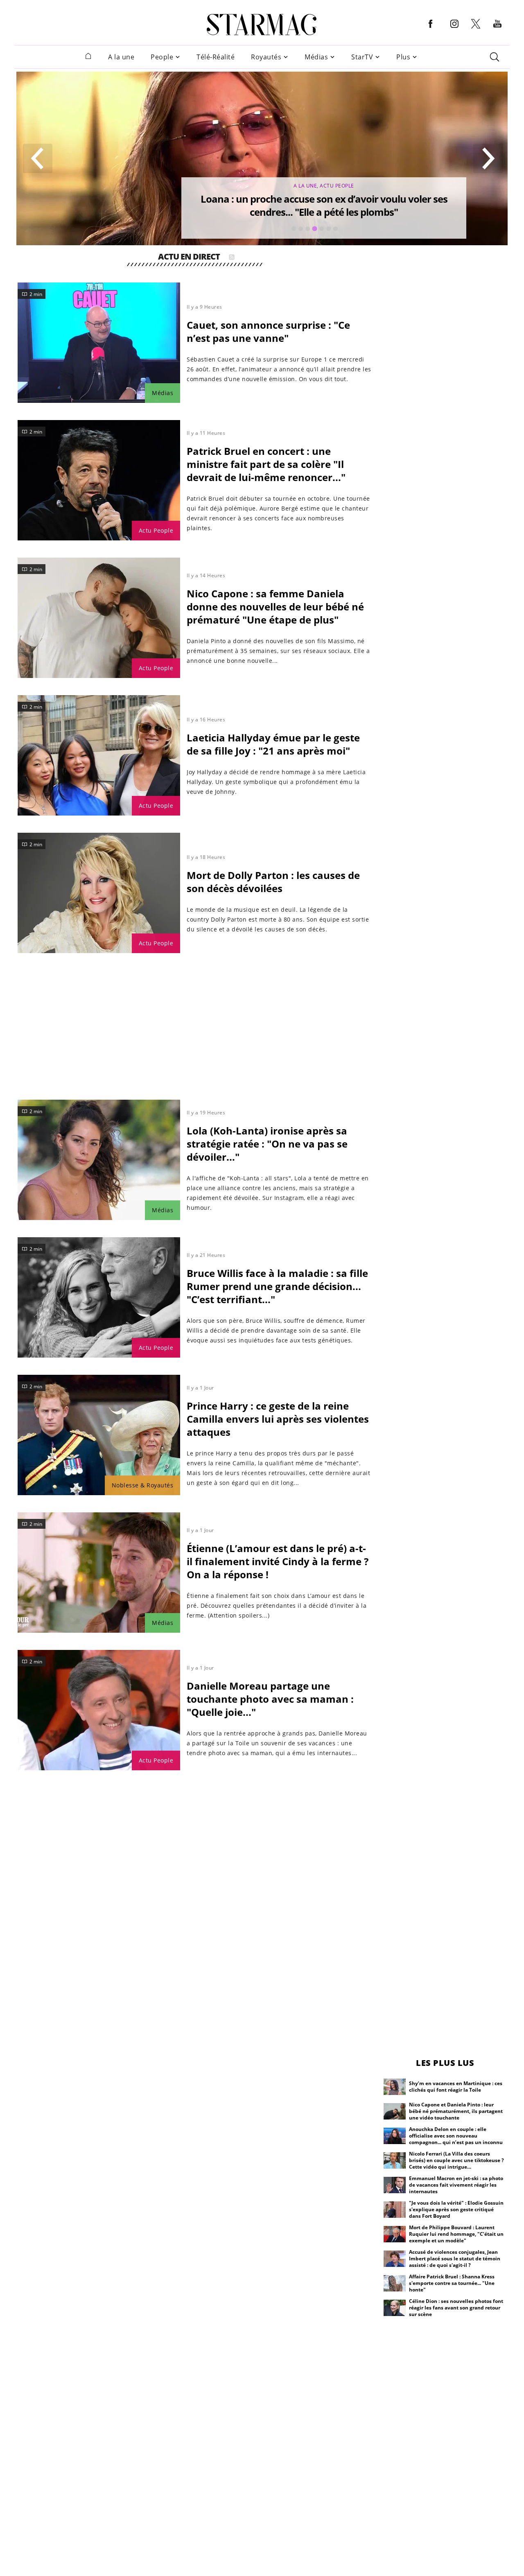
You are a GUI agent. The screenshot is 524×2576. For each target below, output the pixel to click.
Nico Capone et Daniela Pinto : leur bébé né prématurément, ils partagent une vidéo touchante (456, 2111)
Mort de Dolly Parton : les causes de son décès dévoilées (273, 882)
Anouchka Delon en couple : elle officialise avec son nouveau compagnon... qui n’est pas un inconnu (456, 2136)
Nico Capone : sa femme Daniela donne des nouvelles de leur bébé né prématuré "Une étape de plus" (275, 607)
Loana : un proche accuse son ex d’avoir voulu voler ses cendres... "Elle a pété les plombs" (324, 205)
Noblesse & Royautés (143, 1485)
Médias (316, 57)
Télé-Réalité (216, 57)
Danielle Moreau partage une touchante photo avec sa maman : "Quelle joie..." (270, 1699)
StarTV (362, 57)
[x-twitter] (476, 28)
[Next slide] (488, 158)
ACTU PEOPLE (337, 186)
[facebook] (431, 30)
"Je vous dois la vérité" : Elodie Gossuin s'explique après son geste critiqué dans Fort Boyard (456, 2209)
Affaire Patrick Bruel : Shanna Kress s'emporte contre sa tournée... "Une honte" (452, 2283)
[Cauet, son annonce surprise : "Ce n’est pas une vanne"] (99, 343)
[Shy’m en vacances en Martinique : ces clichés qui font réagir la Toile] (395, 2087)
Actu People (156, 530)
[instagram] (454, 30)
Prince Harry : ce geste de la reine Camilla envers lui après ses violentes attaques (278, 1419)
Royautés (266, 57)
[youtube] (497, 30)
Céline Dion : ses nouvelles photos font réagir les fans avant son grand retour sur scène (456, 2308)
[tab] (294, 229)
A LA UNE (305, 186)
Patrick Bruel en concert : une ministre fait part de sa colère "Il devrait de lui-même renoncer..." (266, 464)
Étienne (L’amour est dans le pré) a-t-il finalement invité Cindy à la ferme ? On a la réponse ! (278, 1561)
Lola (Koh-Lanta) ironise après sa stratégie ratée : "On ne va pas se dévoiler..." (267, 1144)
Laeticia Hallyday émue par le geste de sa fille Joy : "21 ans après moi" (273, 744)
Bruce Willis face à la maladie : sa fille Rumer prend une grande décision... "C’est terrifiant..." (277, 1286)
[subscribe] (232, 258)
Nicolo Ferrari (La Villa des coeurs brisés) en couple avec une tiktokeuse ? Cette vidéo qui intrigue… (456, 2160)
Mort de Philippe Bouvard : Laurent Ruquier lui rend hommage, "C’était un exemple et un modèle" (456, 2234)
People (162, 57)
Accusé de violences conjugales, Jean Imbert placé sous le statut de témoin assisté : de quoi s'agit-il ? (455, 2259)
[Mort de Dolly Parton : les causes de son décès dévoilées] (99, 893)
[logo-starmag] (262, 25)
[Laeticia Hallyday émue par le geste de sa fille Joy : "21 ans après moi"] (99, 755)
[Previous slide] (38, 158)
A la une (121, 57)
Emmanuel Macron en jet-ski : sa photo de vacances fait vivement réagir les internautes (456, 2185)
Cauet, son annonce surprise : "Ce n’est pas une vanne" (268, 331)
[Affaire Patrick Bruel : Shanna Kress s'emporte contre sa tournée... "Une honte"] (395, 2283)
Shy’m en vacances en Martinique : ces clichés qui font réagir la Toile (456, 2087)
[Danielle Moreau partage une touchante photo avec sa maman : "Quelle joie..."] (99, 1710)
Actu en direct (189, 258)
